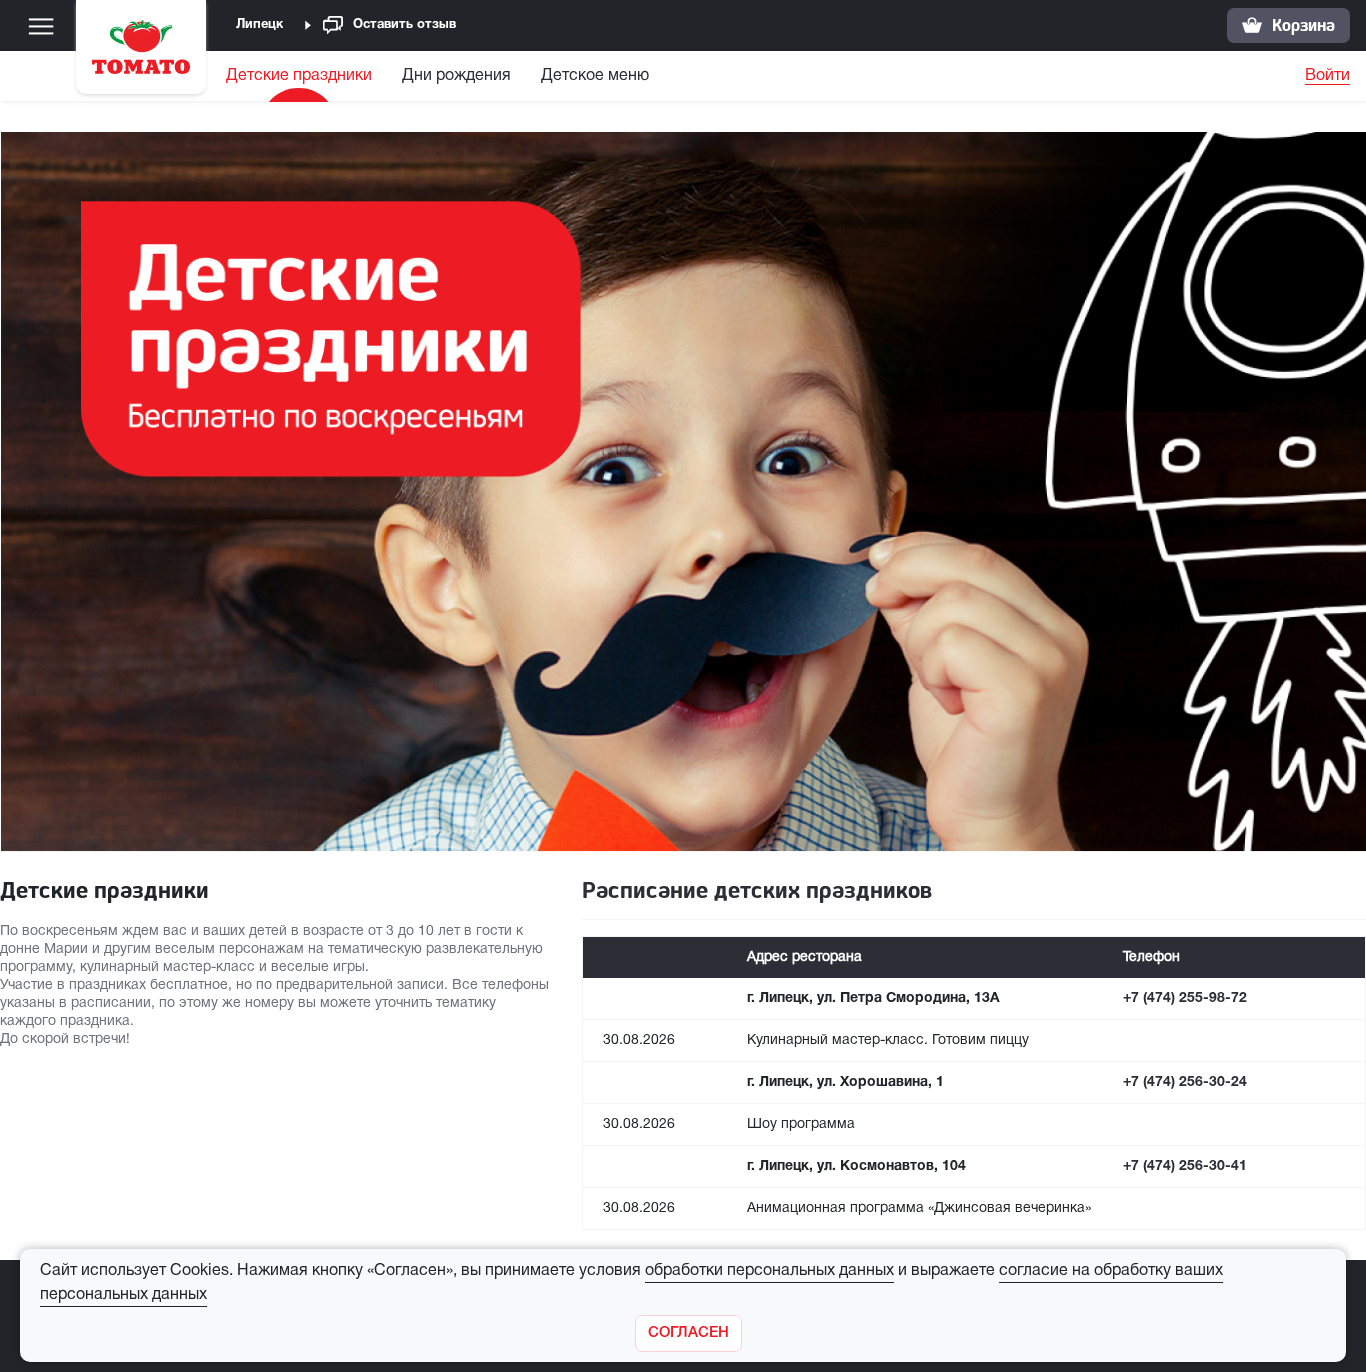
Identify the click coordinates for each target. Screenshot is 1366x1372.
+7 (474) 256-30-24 (1185, 1082)
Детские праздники (299, 76)
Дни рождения (456, 76)
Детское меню (595, 76)
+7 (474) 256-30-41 (1185, 1166)
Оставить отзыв (404, 25)
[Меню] (41, 26)
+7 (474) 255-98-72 (1185, 998)
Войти (1327, 76)
